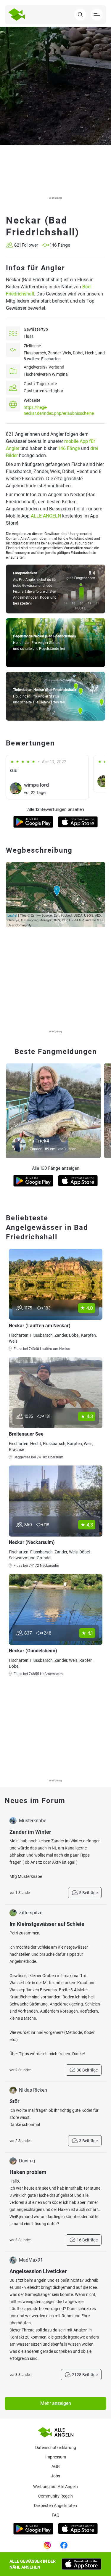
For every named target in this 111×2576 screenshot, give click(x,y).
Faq (56, 2515)
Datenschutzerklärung (56, 2448)
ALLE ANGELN (46, 516)
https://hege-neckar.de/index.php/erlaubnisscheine (59, 410)
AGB (56, 2466)
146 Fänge (69, 448)
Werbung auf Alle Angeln (55, 2487)
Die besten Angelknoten (55, 2506)
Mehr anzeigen (56, 2403)
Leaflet (12, 915)
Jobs (55, 2476)
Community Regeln (55, 2496)
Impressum (56, 2457)
